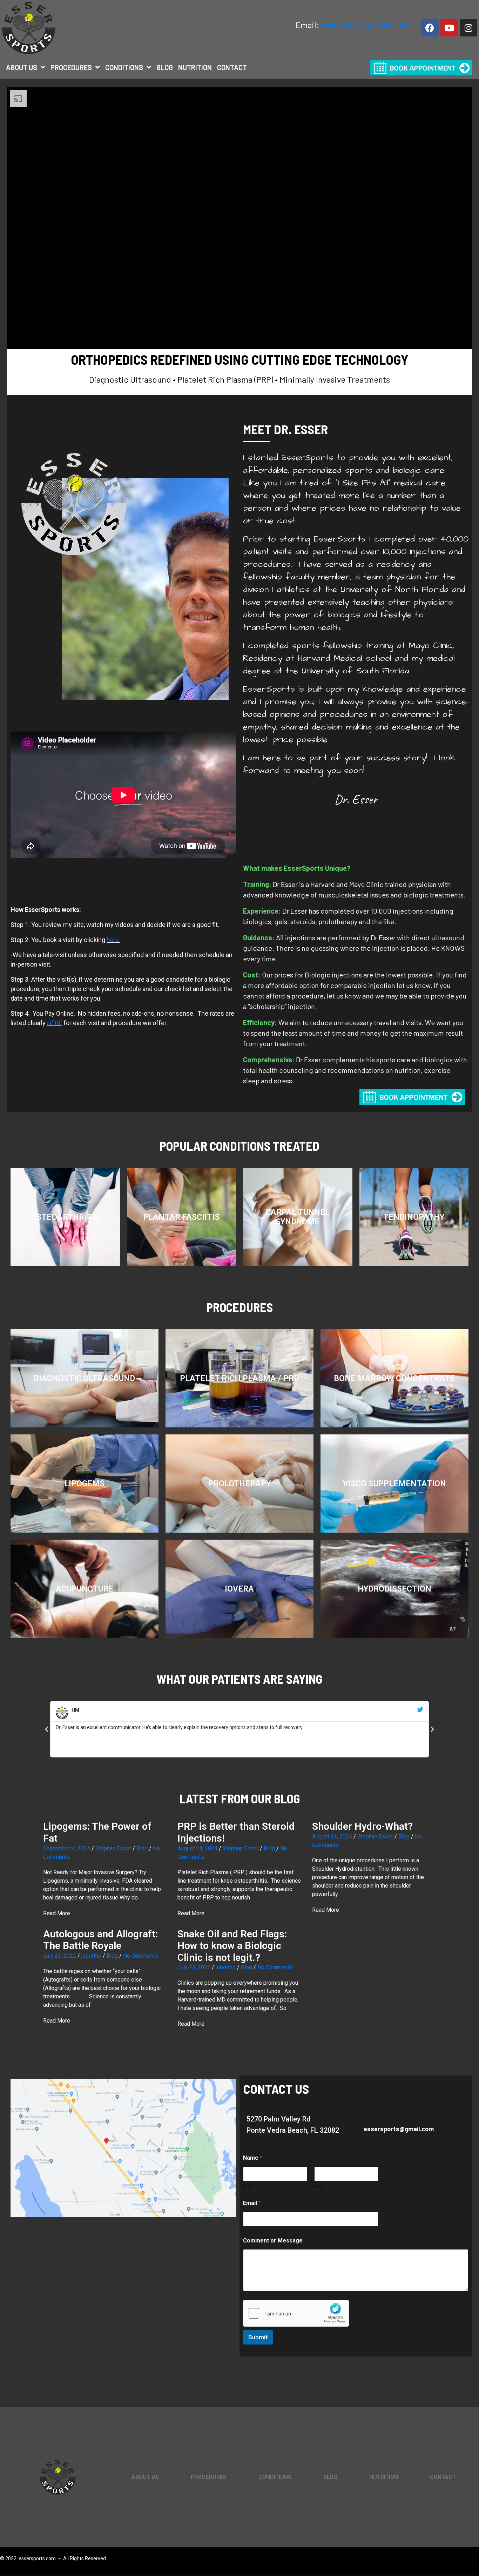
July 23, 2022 (60, 1956)
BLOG (165, 67)
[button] (47, 1729)
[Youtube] (449, 28)
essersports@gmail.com (366, 25)
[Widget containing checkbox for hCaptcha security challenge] (296, 2313)
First (248, 2186)
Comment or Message (273, 2241)
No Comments (141, 1956)
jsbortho (91, 1956)
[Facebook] (430, 28)
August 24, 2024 (197, 1848)
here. (113, 940)
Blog (142, 1848)
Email (252, 2203)
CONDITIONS (124, 67)
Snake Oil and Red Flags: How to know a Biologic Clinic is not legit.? (233, 1946)
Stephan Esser (113, 1848)
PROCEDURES (71, 67)
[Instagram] (468, 28)
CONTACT (232, 67)
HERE (55, 1023)
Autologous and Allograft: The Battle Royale (102, 1940)
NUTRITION (195, 67)
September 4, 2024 (67, 1848)
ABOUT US (22, 67)
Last (319, 2186)
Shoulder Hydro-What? (362, 1826)
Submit (258, 2337)
